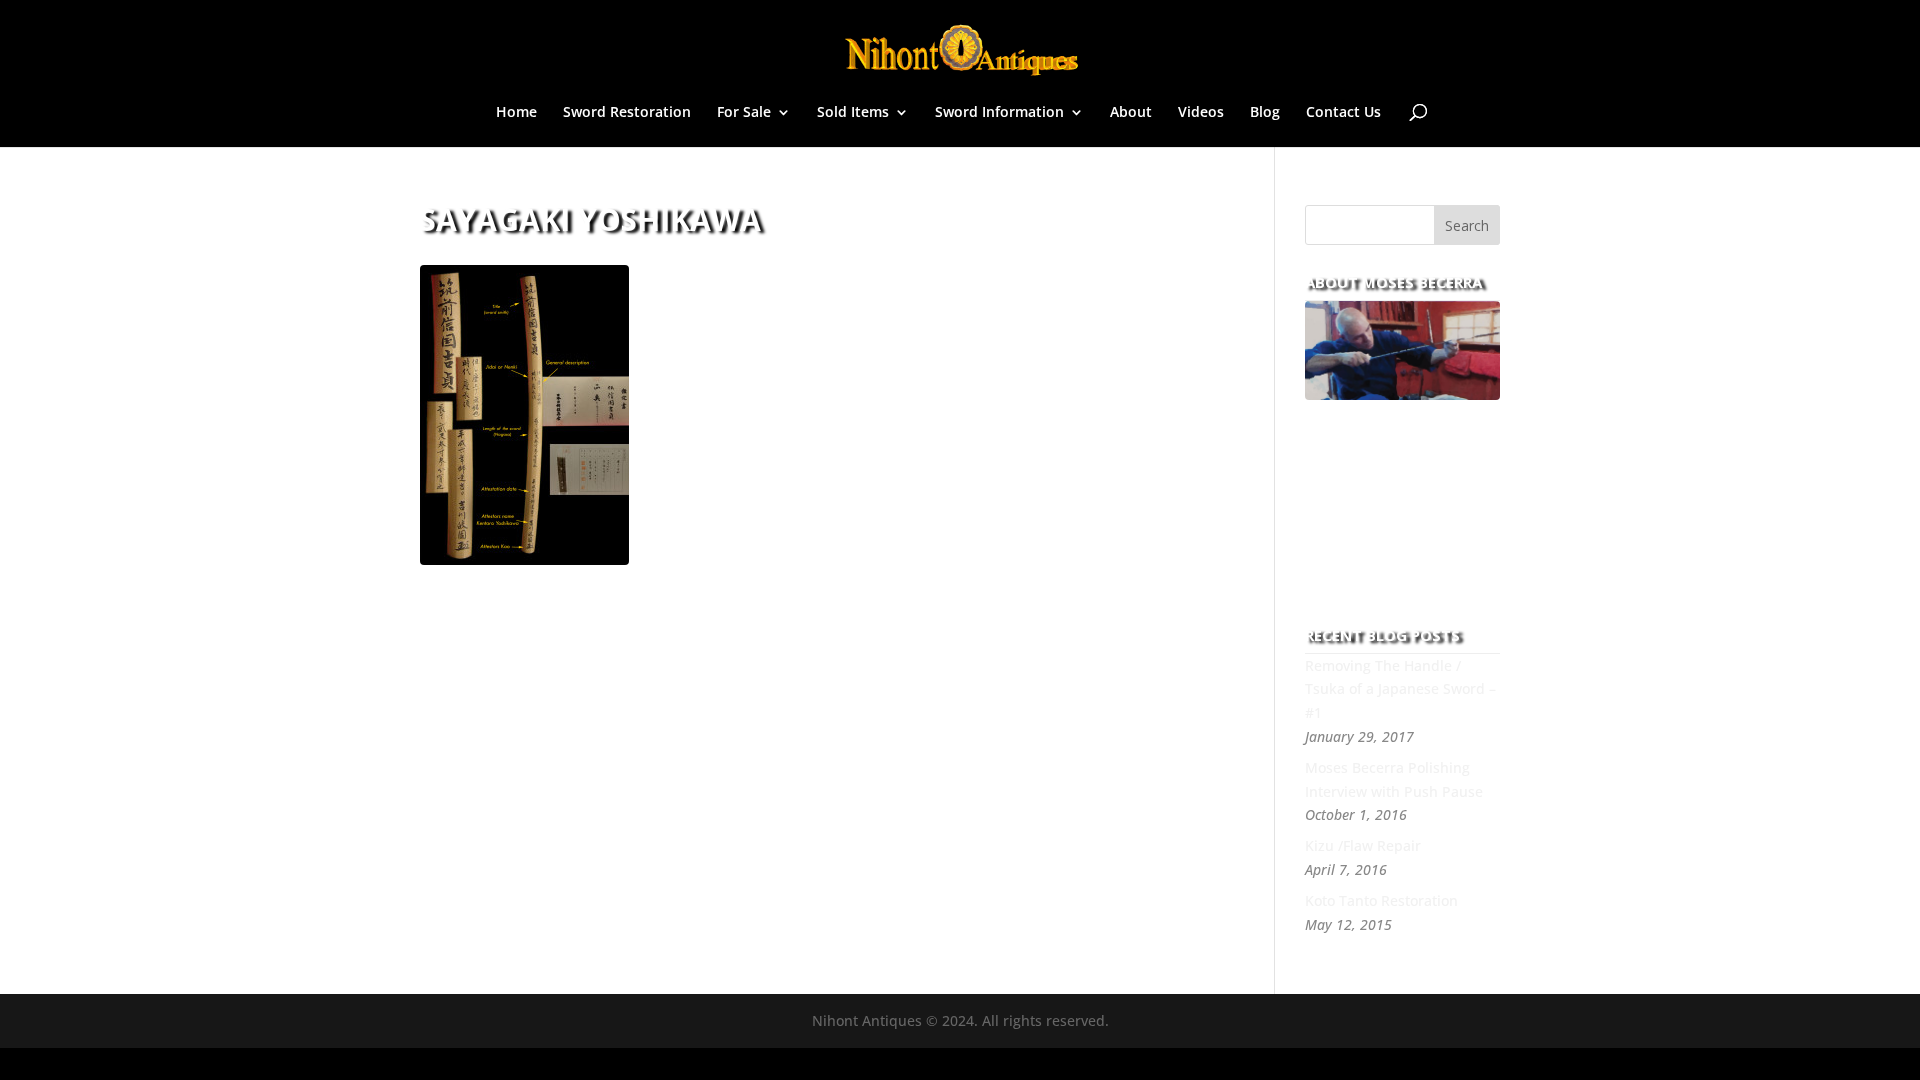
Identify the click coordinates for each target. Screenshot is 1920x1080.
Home (516, 113)
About (1131, 113)
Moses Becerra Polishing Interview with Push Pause (1394, 779)
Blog (1265, 113)
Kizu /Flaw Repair (1363, 845)
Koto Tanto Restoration (1381, 900)
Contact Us (1343, 113)
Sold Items (853, 113)
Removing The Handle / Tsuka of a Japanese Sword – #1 (1400, 689)
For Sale (744, 113)
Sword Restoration (627, 113)
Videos (1201, 113)
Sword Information (999, 113)
